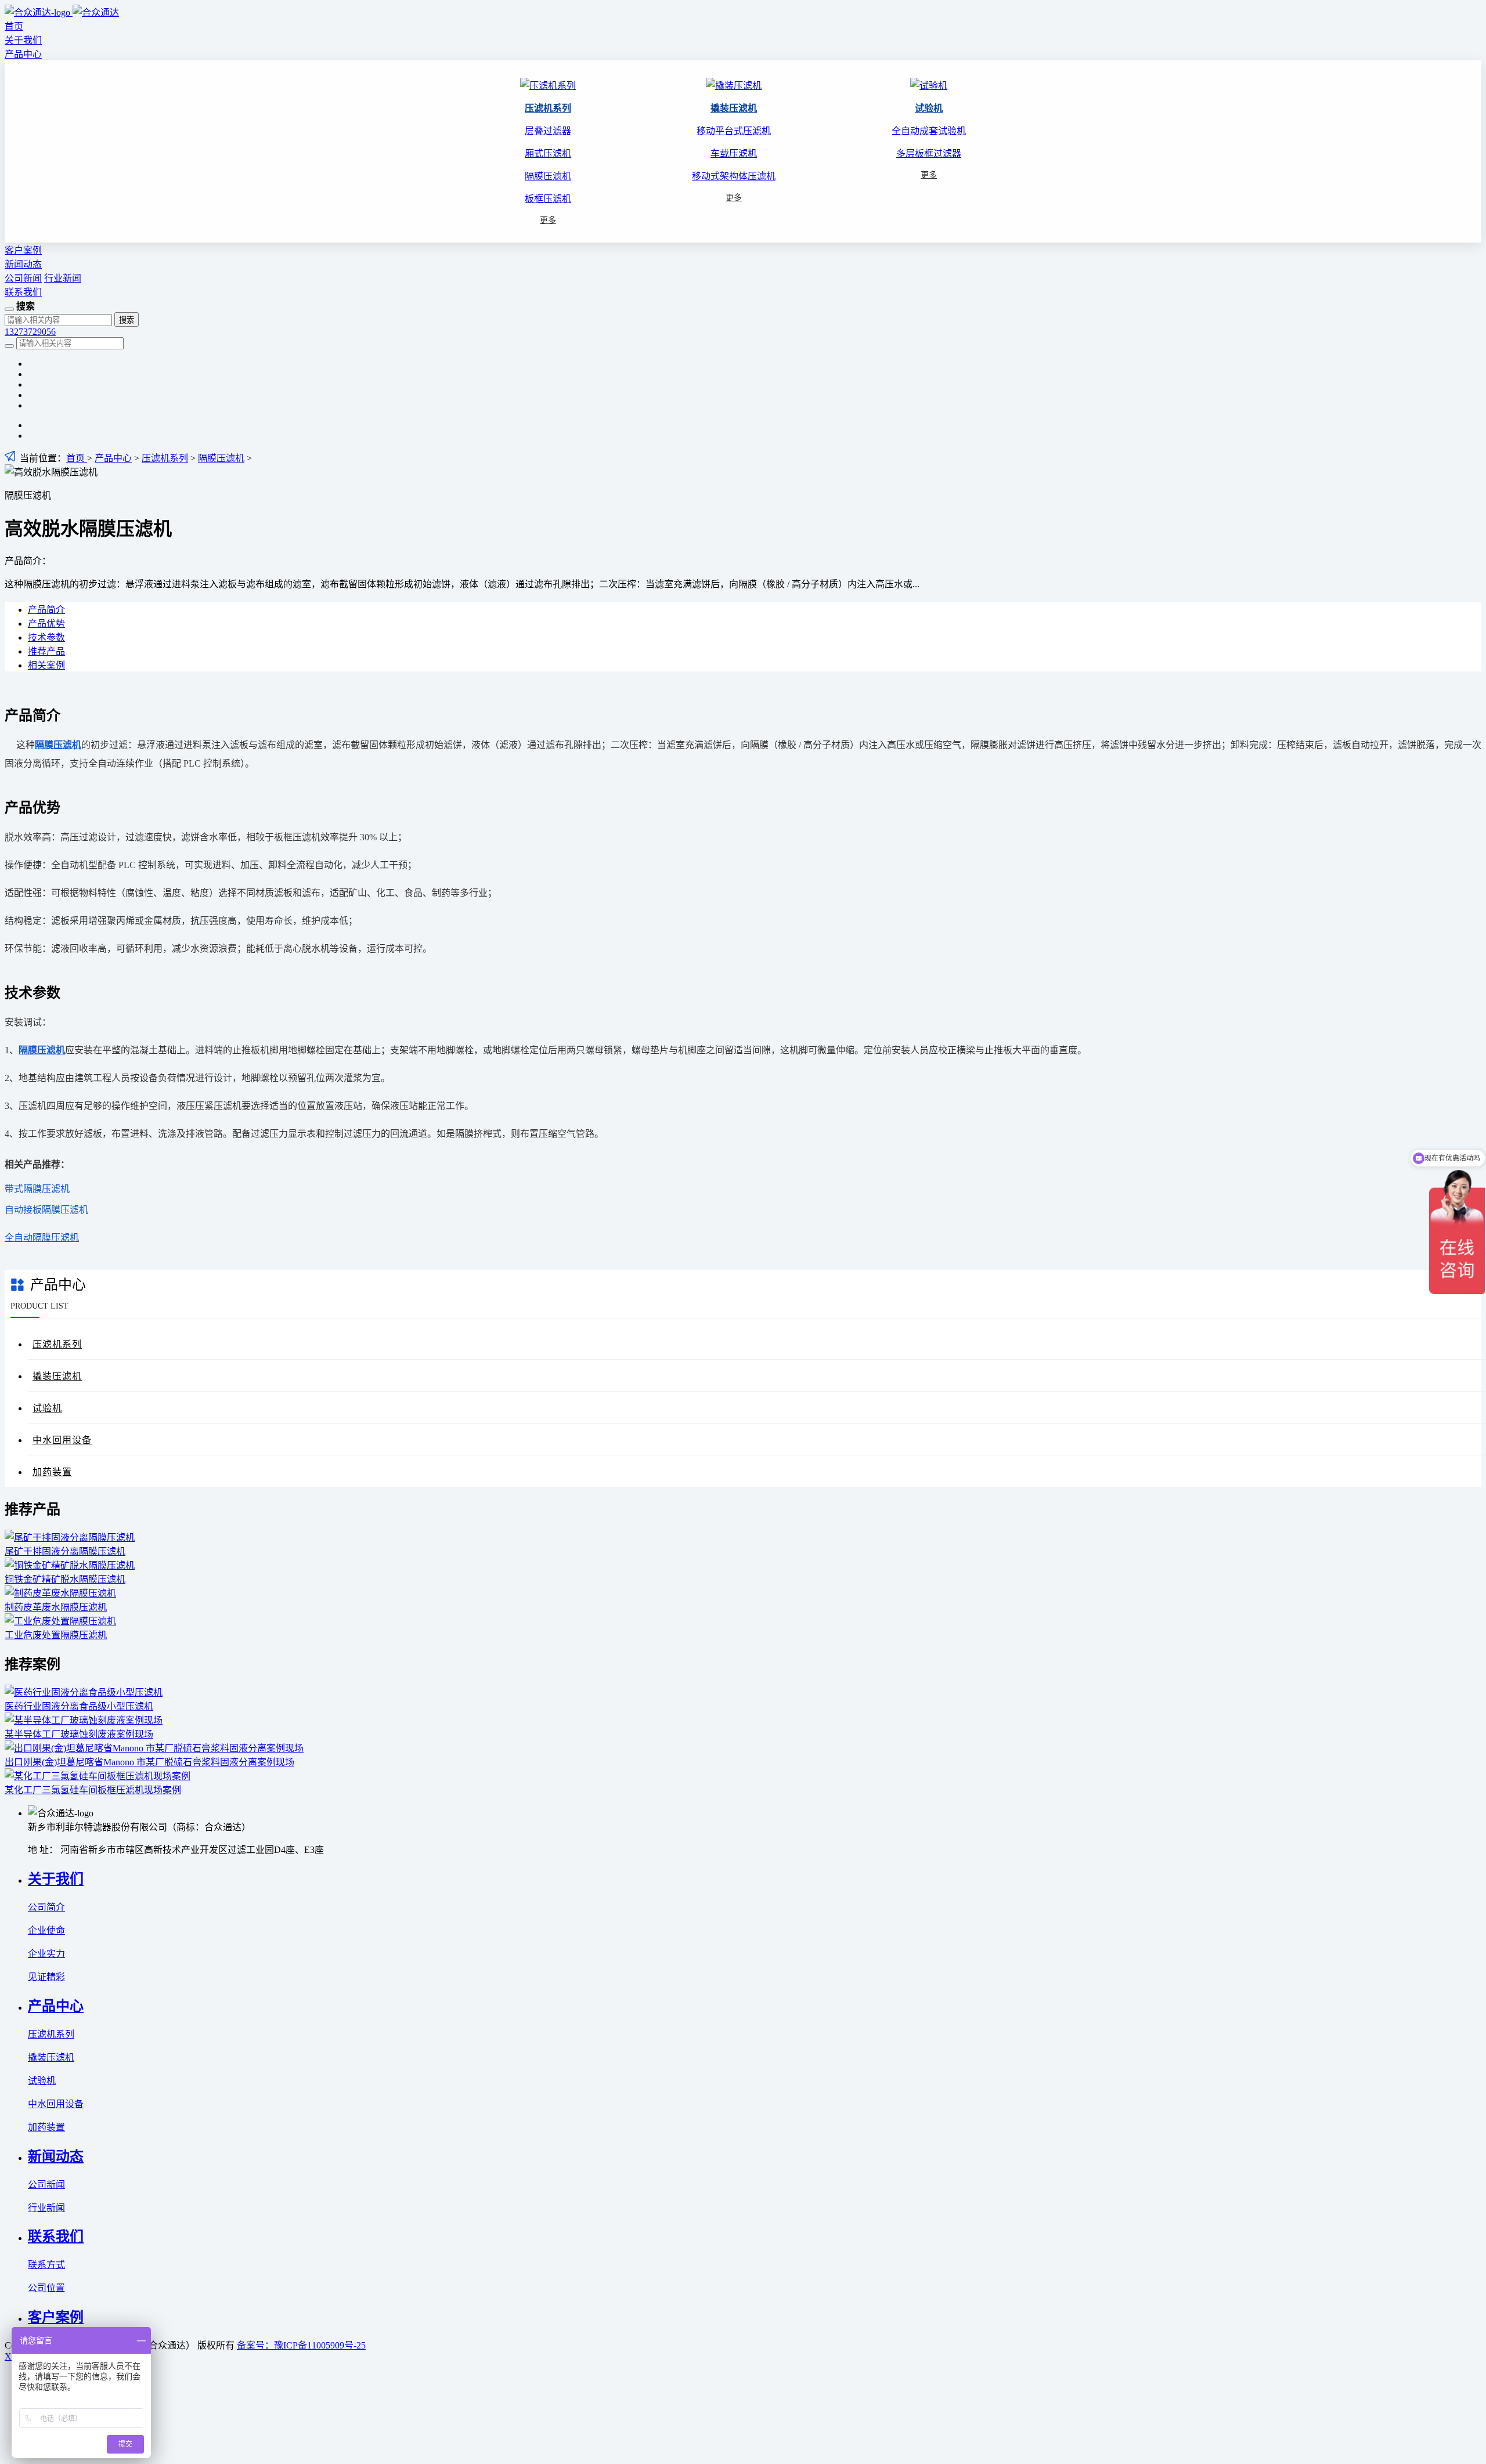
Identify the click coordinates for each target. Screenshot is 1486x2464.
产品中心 (23, 54)
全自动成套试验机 (929, 131)
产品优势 (46, 624)
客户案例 (23, 250)
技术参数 (46, 637)
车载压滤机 (734, 153)
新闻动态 (23, 264)
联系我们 (23, 292)
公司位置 (46, 2288)
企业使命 (46, 1930)
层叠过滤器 (548, 131)
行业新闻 (63, 278)
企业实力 (46, 1954)
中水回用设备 (62, 1440)
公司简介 (46, 1907)
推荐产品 (46, 651)
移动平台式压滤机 (734, 131)
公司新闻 (23, 278)
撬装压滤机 (734, 108)
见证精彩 (46, 1977)
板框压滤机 (548, 199)
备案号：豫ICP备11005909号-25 (301, 2345)
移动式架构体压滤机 (734, 176)
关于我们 (23, 40)
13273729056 (30, 332)
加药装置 (52, 1472)
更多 (548, 220)
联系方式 (46, 2265)
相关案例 (46, 665)
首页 (14, 26)
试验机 (929, 108)
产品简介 (46, 610)
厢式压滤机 (548, 153)
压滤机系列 (548, 108)
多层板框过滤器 (929, 153)
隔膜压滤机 (548, 176)
